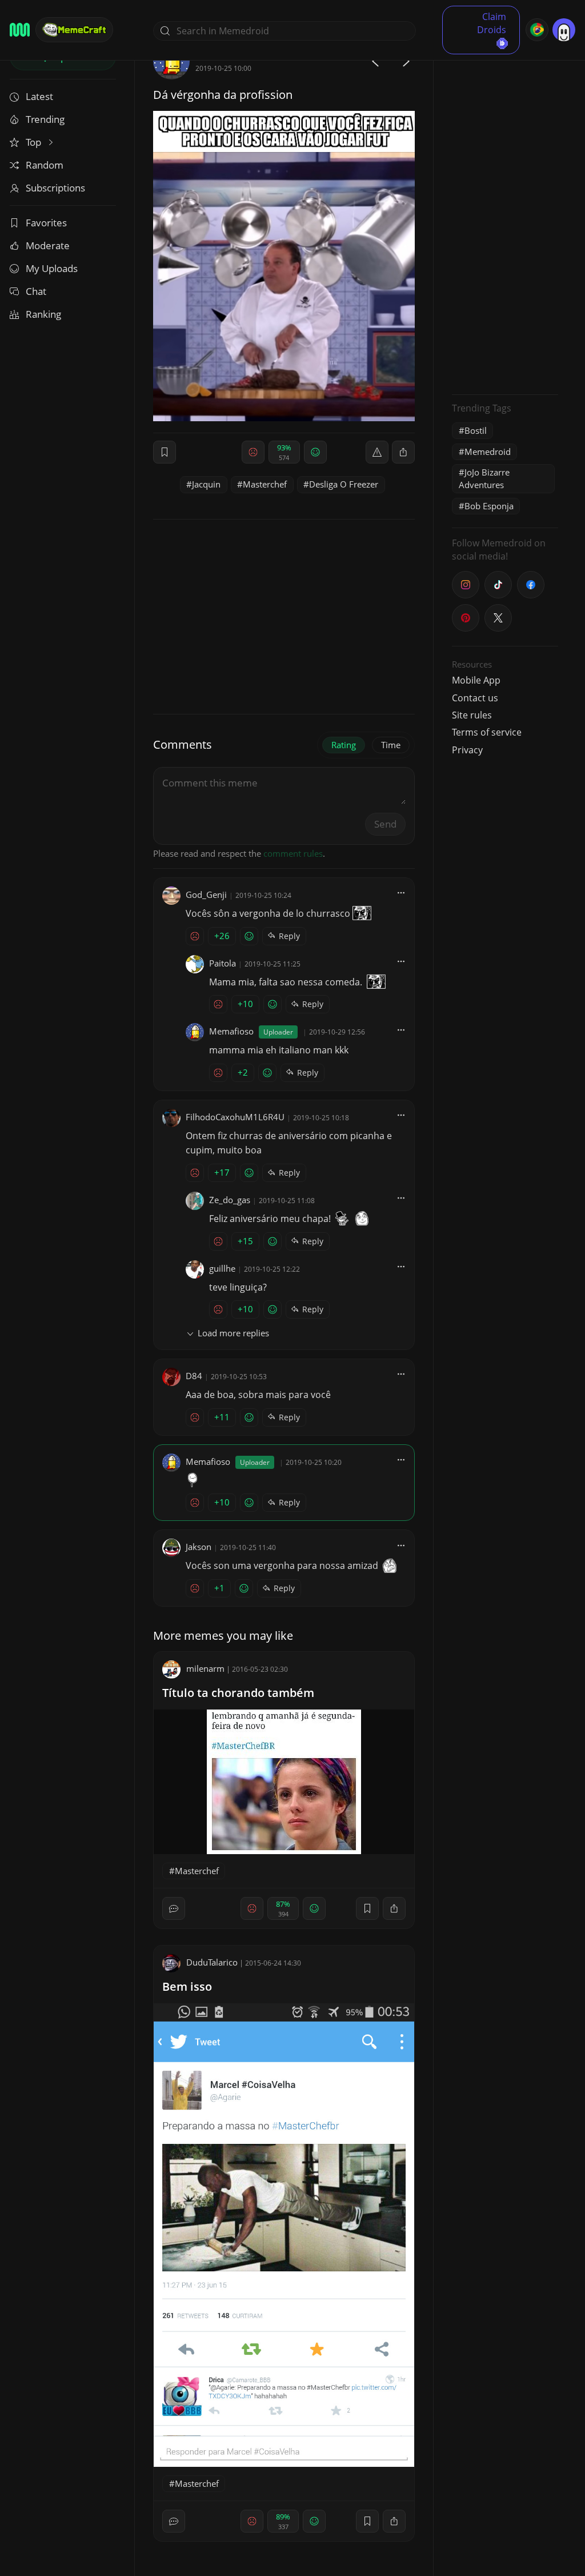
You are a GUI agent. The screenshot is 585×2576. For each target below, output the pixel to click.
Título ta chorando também (238, 1693)
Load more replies (233, 1333)
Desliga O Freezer (344, 484)
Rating (344, 745)
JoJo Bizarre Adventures (484, 478)
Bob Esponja (489, 506)
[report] (377, 452)
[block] (403, 452)
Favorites (46, 223)
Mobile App (476, 680)
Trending (45, 119)
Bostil (476, 430)
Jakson (199, 1547)
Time (391, 745)
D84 (194, 1376)
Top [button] (35, 142)
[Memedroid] (20, 30)
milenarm (205, 1668)
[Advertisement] (505, 214)
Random (45, 165)
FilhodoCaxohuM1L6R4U (235, 1117)
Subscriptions (55, 188)
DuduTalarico (212, 1962)
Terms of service (487, 732)
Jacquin (206, 484)
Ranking (43, 314)
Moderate (48, 245)
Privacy (467, 750)
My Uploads (52, 268)
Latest (39, 96)
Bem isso (187, 1986)
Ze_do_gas (230, 1200)
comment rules (293, 853)
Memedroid (488, 452)
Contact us (475, 698)
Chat (36, 291)
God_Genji (206, 894)
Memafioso (231, 1031)
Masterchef (265, 484)
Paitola (223, 963)
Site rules (472, 715)
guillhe (222, 1268)
